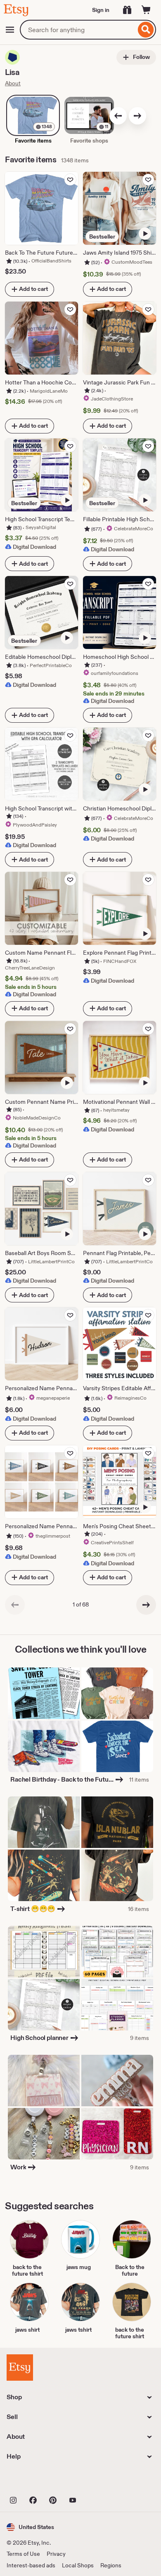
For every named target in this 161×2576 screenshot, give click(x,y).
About (13, 83)
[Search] (146, 30)
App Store (34, 2481)
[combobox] (78, 30)
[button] (30, 2527)
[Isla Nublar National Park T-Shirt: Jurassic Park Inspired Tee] (117, 1822)
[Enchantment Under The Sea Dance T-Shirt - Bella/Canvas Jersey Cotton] (117, 1746)
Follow (141, 57)
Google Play (97, 2481)
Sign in (101, 10)
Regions (111, 2565)
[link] (15, 1605)
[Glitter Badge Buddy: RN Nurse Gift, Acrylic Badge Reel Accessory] (117, 2134)
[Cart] (146, 10)
